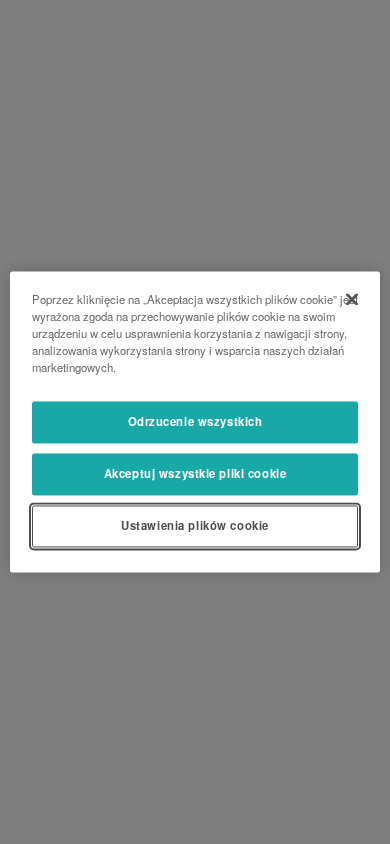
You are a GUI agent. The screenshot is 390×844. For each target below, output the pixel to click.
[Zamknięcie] (352, 299)
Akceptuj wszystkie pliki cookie (195, 474)
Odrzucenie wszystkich (195, 422)
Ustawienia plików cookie (195, 526)
